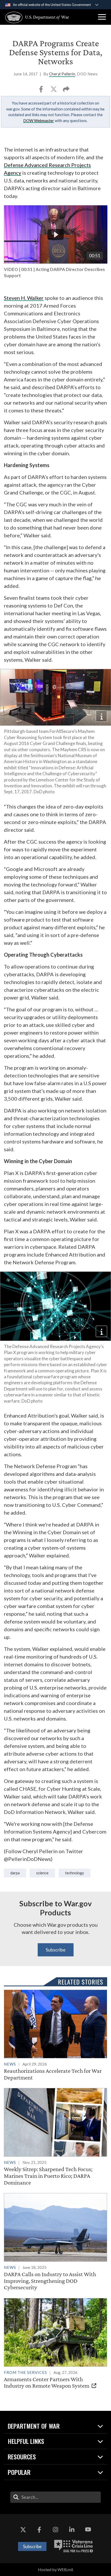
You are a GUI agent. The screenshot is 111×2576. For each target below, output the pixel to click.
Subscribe (56, 1950)
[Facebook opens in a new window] (39, 2530)
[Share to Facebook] (41, 91)
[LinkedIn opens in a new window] (72, 2530)
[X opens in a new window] (23, 2530)
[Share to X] (54, 91)
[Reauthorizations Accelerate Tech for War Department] (55, 2035)
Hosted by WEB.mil (55, 2569)
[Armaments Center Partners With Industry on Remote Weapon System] (55, 2344)
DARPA (15, 1873)
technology (74, 1873)
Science (42, 1873)
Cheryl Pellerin (62, 74)
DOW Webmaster (39, 121)
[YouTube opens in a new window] (88, 2530)
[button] (102, 17)
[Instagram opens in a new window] (55, 2530)
